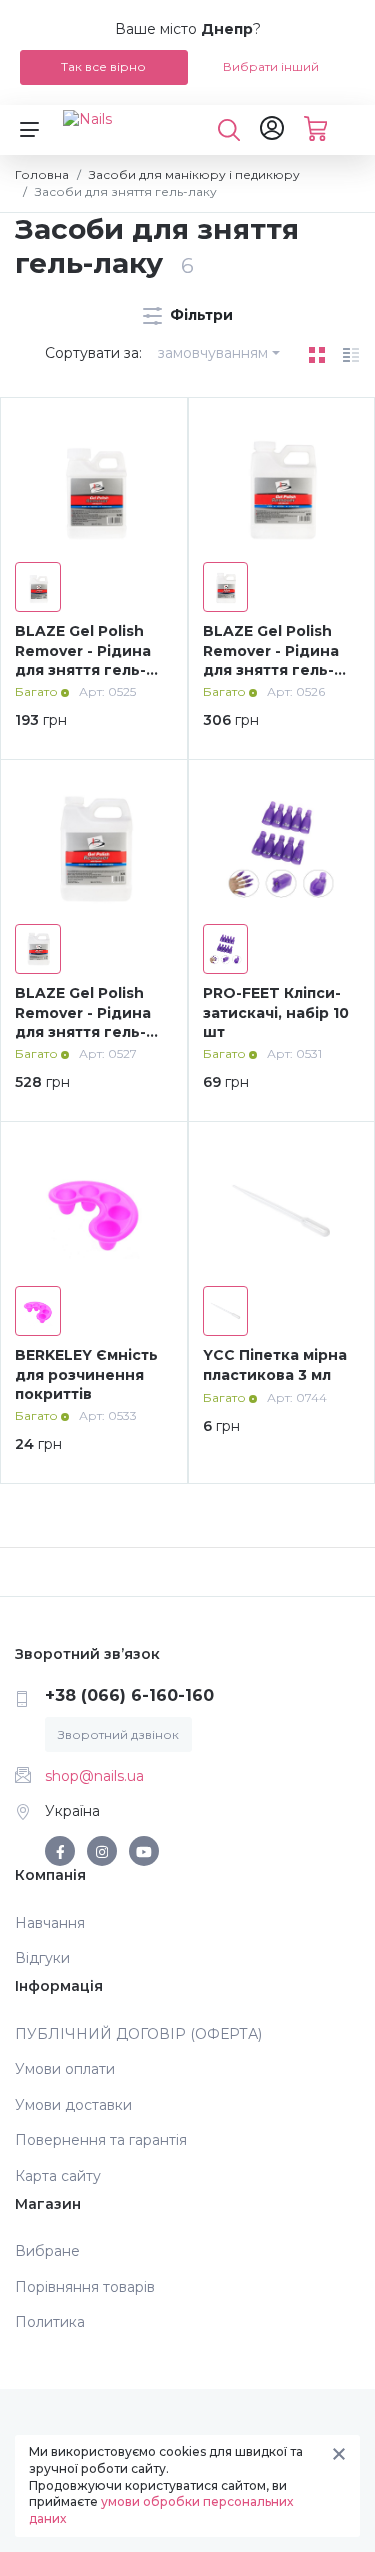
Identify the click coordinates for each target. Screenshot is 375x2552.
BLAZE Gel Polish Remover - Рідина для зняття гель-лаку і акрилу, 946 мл (86, 1032)
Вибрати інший (271, 66)
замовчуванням (213, 353)
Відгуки (42, 1958)
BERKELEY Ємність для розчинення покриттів (86, 1374)
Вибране (47, 2251)
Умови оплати (65, 2069)
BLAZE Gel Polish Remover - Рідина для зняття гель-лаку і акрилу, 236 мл (85, 670)
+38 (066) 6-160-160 (129, 1695)
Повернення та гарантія (101, 2140)
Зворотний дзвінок (118, 1734)
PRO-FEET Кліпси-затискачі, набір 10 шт (276, 1012)
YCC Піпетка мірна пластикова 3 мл (275, 1365)
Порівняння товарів (85, 2287)
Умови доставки (73, 2105)
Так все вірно (103, 66)
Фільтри (199, 315)
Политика (50, 2322)
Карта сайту (58, 2176)
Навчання (50, 1923)
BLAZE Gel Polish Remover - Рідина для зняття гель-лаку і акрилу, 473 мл (273, 670)
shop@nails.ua (94, 1776)
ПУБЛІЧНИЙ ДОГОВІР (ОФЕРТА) (138, 2034)
